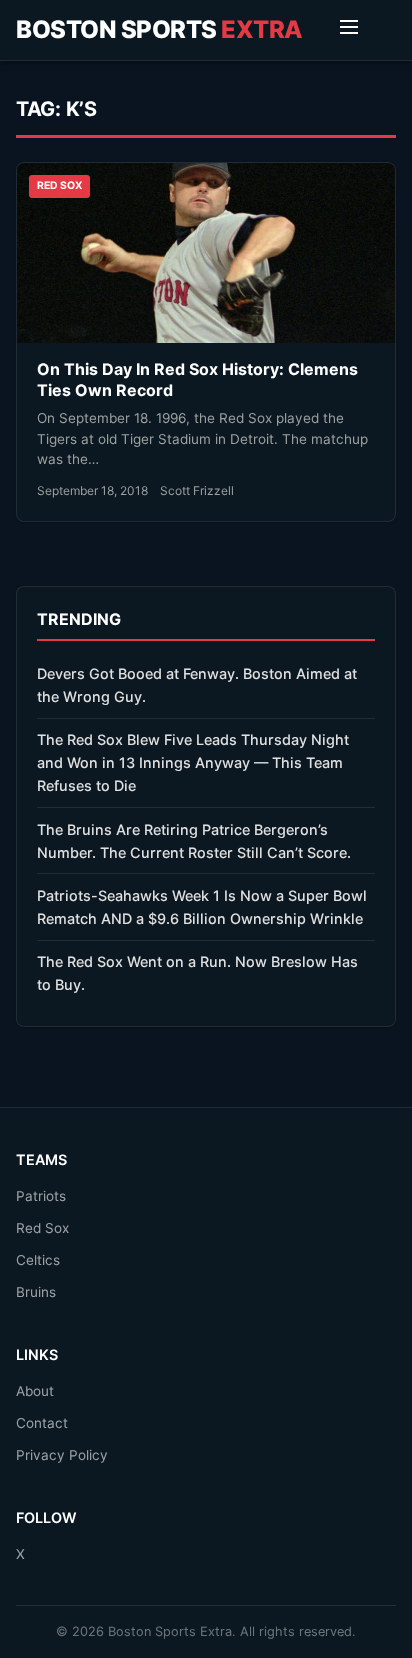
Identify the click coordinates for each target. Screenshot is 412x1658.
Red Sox (42, 1228)
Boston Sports (159, 29)
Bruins (36, 1292)
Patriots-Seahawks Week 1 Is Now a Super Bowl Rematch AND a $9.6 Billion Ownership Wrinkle (202, 907)
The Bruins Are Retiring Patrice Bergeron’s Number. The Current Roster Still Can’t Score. (194, 841)
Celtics (38, 1260)
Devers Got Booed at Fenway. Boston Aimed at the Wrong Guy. (197, 685)
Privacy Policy (62, 1455)
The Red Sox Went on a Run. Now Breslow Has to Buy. (197, 973)
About (35, 1391)
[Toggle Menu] (349, 30)
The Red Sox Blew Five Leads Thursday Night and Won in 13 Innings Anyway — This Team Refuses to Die (193, 762)
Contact (42, 1423)
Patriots (41, 1196)
